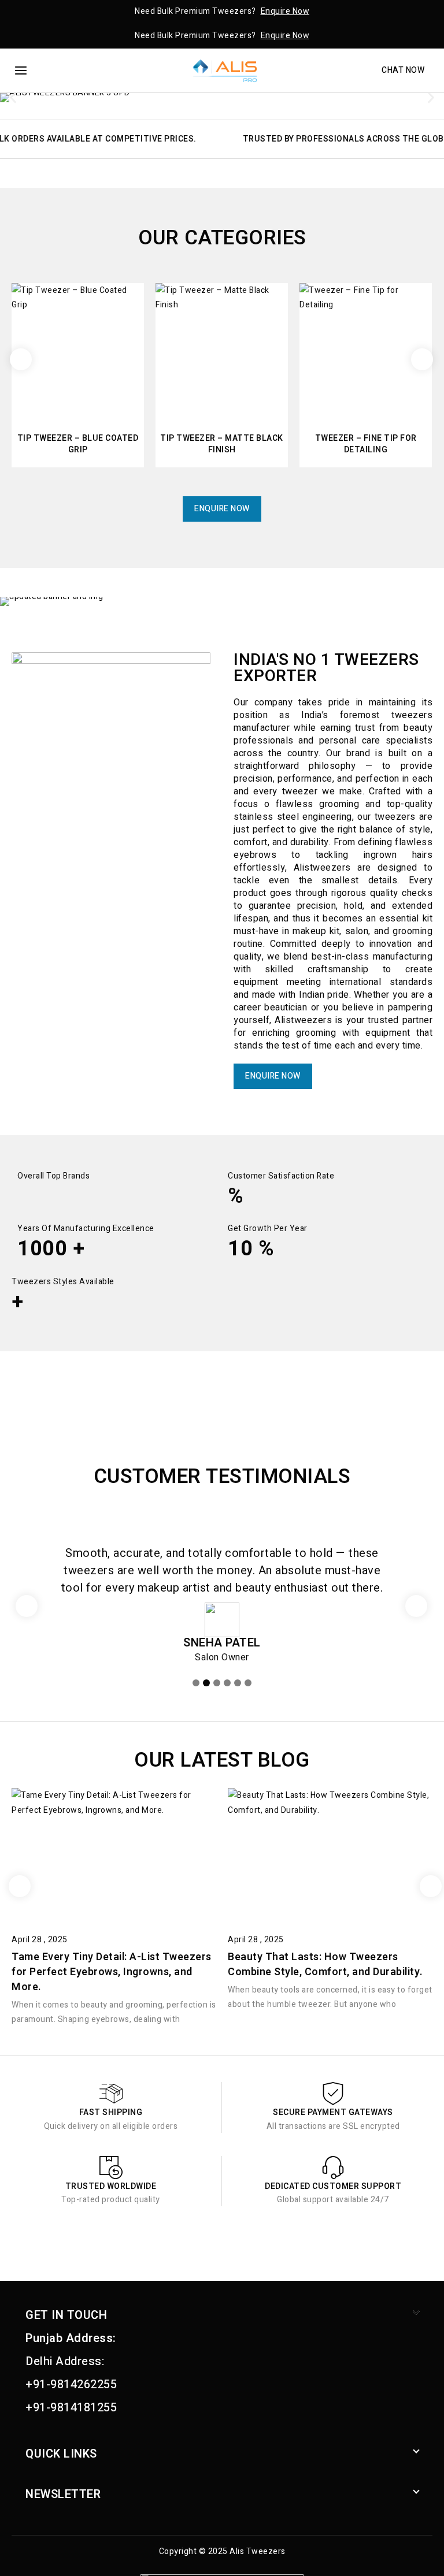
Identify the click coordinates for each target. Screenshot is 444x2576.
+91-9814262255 (71, 2384)
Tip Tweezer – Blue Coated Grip (78, 444)
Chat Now (403, 70)
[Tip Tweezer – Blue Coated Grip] (78, 349)
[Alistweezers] (222, 71)
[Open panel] (25, 70)
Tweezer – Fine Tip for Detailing (366, 444)
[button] (13, 98)
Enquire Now (285, 11)
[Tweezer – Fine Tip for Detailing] (366, 349)
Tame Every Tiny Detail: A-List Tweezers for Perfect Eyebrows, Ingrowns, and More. (112, 1972)
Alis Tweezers (258, 2551)
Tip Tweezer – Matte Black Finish (222, 444)
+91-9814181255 (71, 2408)
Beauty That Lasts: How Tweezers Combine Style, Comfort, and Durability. (325, 1964)
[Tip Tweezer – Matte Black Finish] (222, 349)
